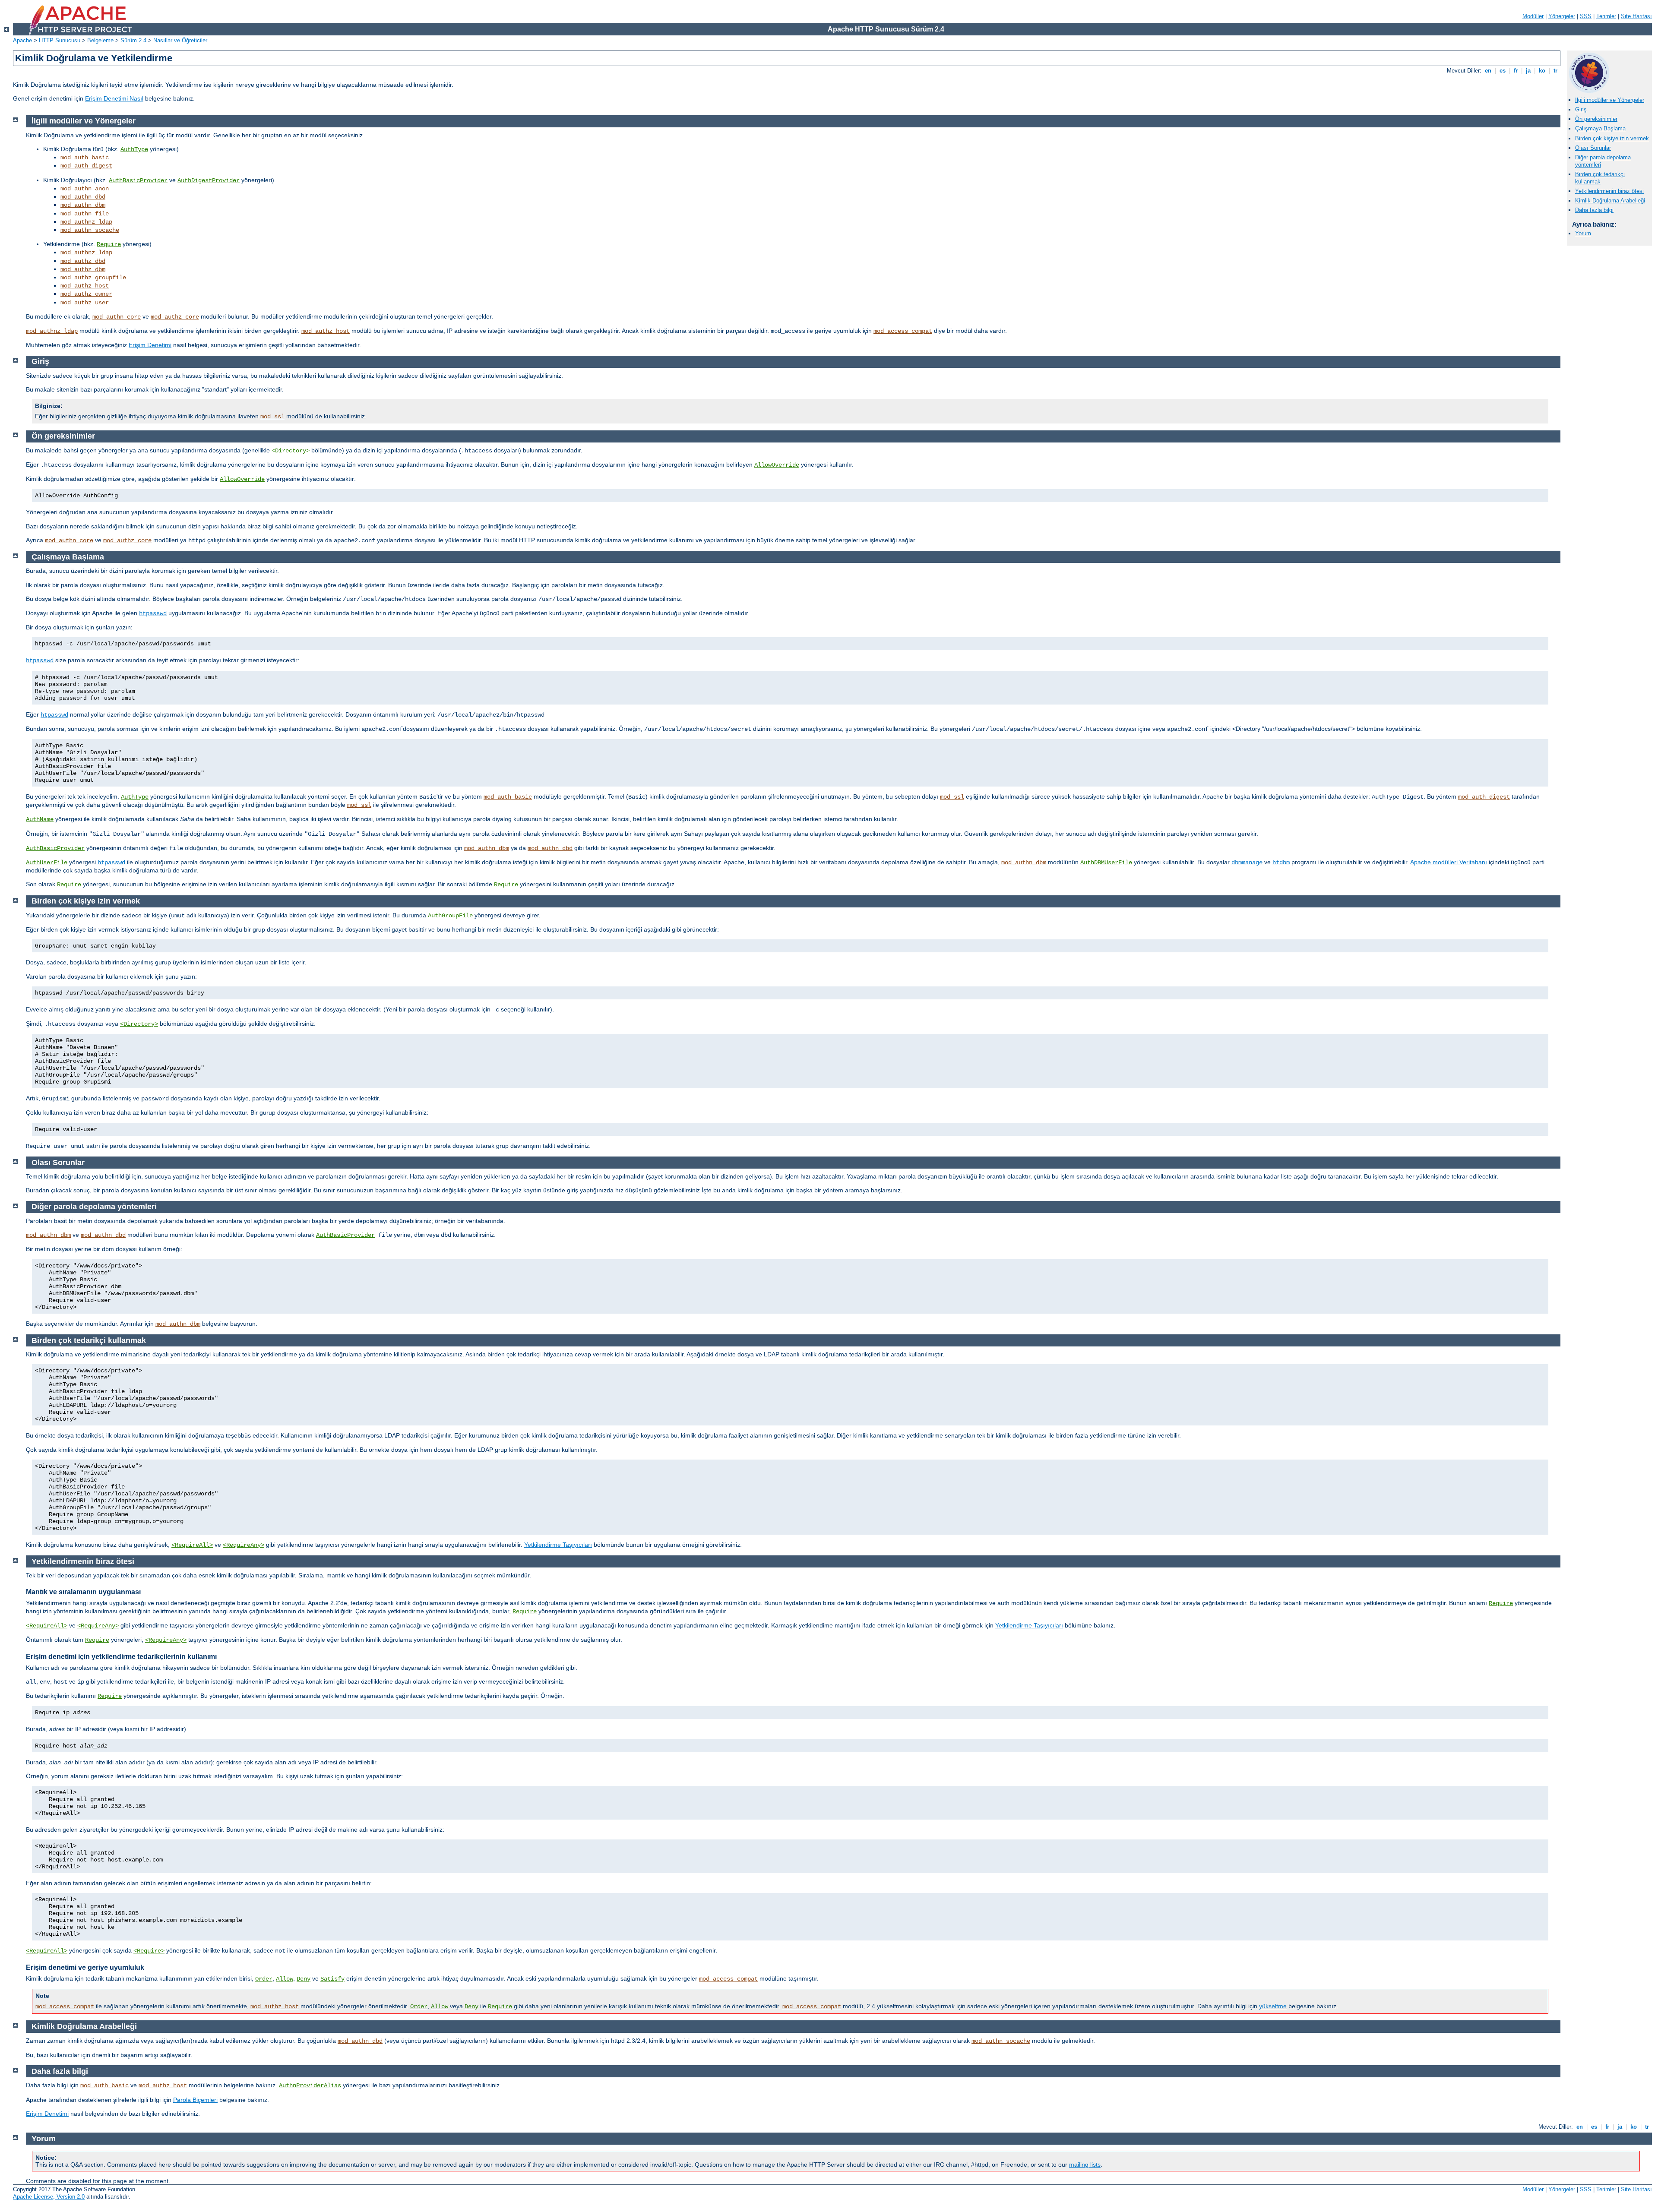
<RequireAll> (192, 1545)
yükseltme (1273, 2006)
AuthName (40, 819)
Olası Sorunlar (1593, 148)
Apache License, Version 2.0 (49, 2197)
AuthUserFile (47, 863)
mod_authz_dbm (83, 269)
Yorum (1583, 233)
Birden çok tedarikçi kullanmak (1600, 178)
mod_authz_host (85, 286)
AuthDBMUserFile (1106, 863)
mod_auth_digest (86, 166)
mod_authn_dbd (83, 197)
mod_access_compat (903, 331)
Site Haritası (1636, 16)
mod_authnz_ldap (86, 222)
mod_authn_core (117, 317)
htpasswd (153, 613)
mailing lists (1085, 2165)
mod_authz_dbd (83, 261)
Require (109, 244)
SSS (1586, 16)
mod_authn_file (85, 214)
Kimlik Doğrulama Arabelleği (1610, 201)
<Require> (149, 1951)
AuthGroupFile (450, 916)
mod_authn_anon (85, 189)
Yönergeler (1562, 16)
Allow (285, 1979)
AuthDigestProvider (209, 180)
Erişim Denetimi (150, 345)
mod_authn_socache (90, 230)
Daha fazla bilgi (1594, 210)
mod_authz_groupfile (93, 278)
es (1503, 71)
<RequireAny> (244, 1545)
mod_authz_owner (86, 294)
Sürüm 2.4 (133, 40)
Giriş (1581, 109)
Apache (22, 40)
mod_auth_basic (85, 158)
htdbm (1281, 863)
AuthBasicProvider (138, 180)
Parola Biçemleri (195, 2100)
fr (1516, 71)
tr (1555, 71)
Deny (304, 1979)
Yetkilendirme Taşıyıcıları (558, 1545)
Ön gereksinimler (1596, 119)
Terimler (1606, 16)
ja (1528, 71)
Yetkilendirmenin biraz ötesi (1609, 191)
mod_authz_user (85, 303)
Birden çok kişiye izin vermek (1612, 138)
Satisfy (332, 1979)
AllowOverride (777, 465)
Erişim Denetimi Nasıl (114, 98)
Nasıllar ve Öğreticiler (180, 40)
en (1488, 71)
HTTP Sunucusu (60, 40)
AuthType (134, 149)
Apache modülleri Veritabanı (1449, 862)
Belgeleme (100, 40)
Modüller (1533, 16)
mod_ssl (272, 417)
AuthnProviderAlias (310, 2086)
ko (1542, 71)
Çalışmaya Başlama (1600, 128)
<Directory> (291, 451)
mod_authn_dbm (83, 205)
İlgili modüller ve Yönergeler (1610, 100)
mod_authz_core (175, 317)
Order (264, 1979)
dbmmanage (1247, 863)
